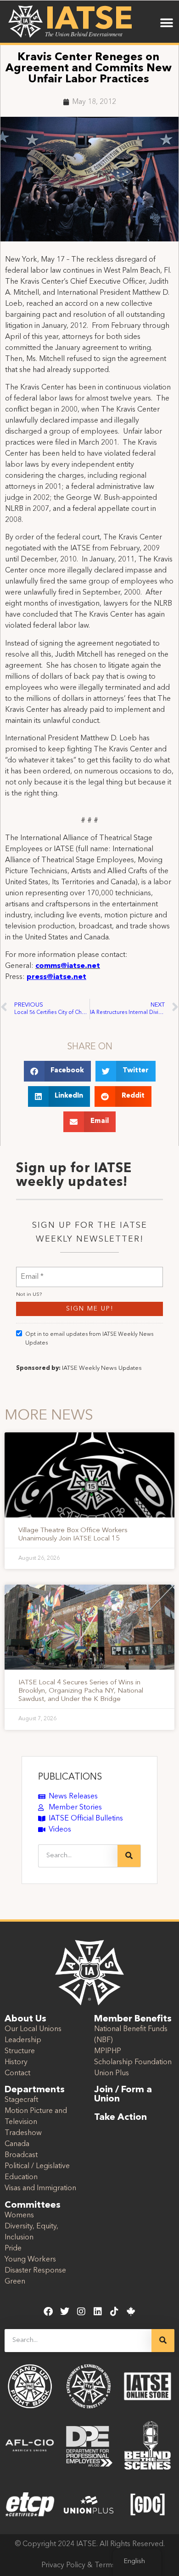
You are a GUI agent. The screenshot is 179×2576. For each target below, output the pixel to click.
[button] (166, 23)
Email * (32, 1271)
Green (15, 2282)
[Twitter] (65, 2312)
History (16, 2062)
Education (21, 2177)
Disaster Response (35, 2271)
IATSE (89, 20)
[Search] (129, 1856)
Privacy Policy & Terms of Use (90, 2565)
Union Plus (112, 2073)
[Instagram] (81, 2312)
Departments (35, 2090)
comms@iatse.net (68, 966)
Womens (19, 2215)
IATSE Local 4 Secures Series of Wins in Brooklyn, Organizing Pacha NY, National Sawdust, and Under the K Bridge (81, 1691)
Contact (17, 2073)
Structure (20, 2051)
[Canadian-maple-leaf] (131, 2312)
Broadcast (21, 2155)
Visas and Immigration (40, 2188)
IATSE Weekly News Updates (102, 1368)
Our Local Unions (33, 2029)
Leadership (23, 2040)
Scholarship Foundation (133, 2062)
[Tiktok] (114, 2312)
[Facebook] (48, 2312)
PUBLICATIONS (70, 1777)
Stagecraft (21, 2100)
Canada (17, 2144)
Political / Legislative (37, 2166)
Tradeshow (23, 2133)
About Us (25, 2019)
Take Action (120, 2118)
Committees (33, 2205)
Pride (13, 2249)
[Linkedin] (98, 2312)
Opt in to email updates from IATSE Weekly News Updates (89, 1339)
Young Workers (30, 2260)
